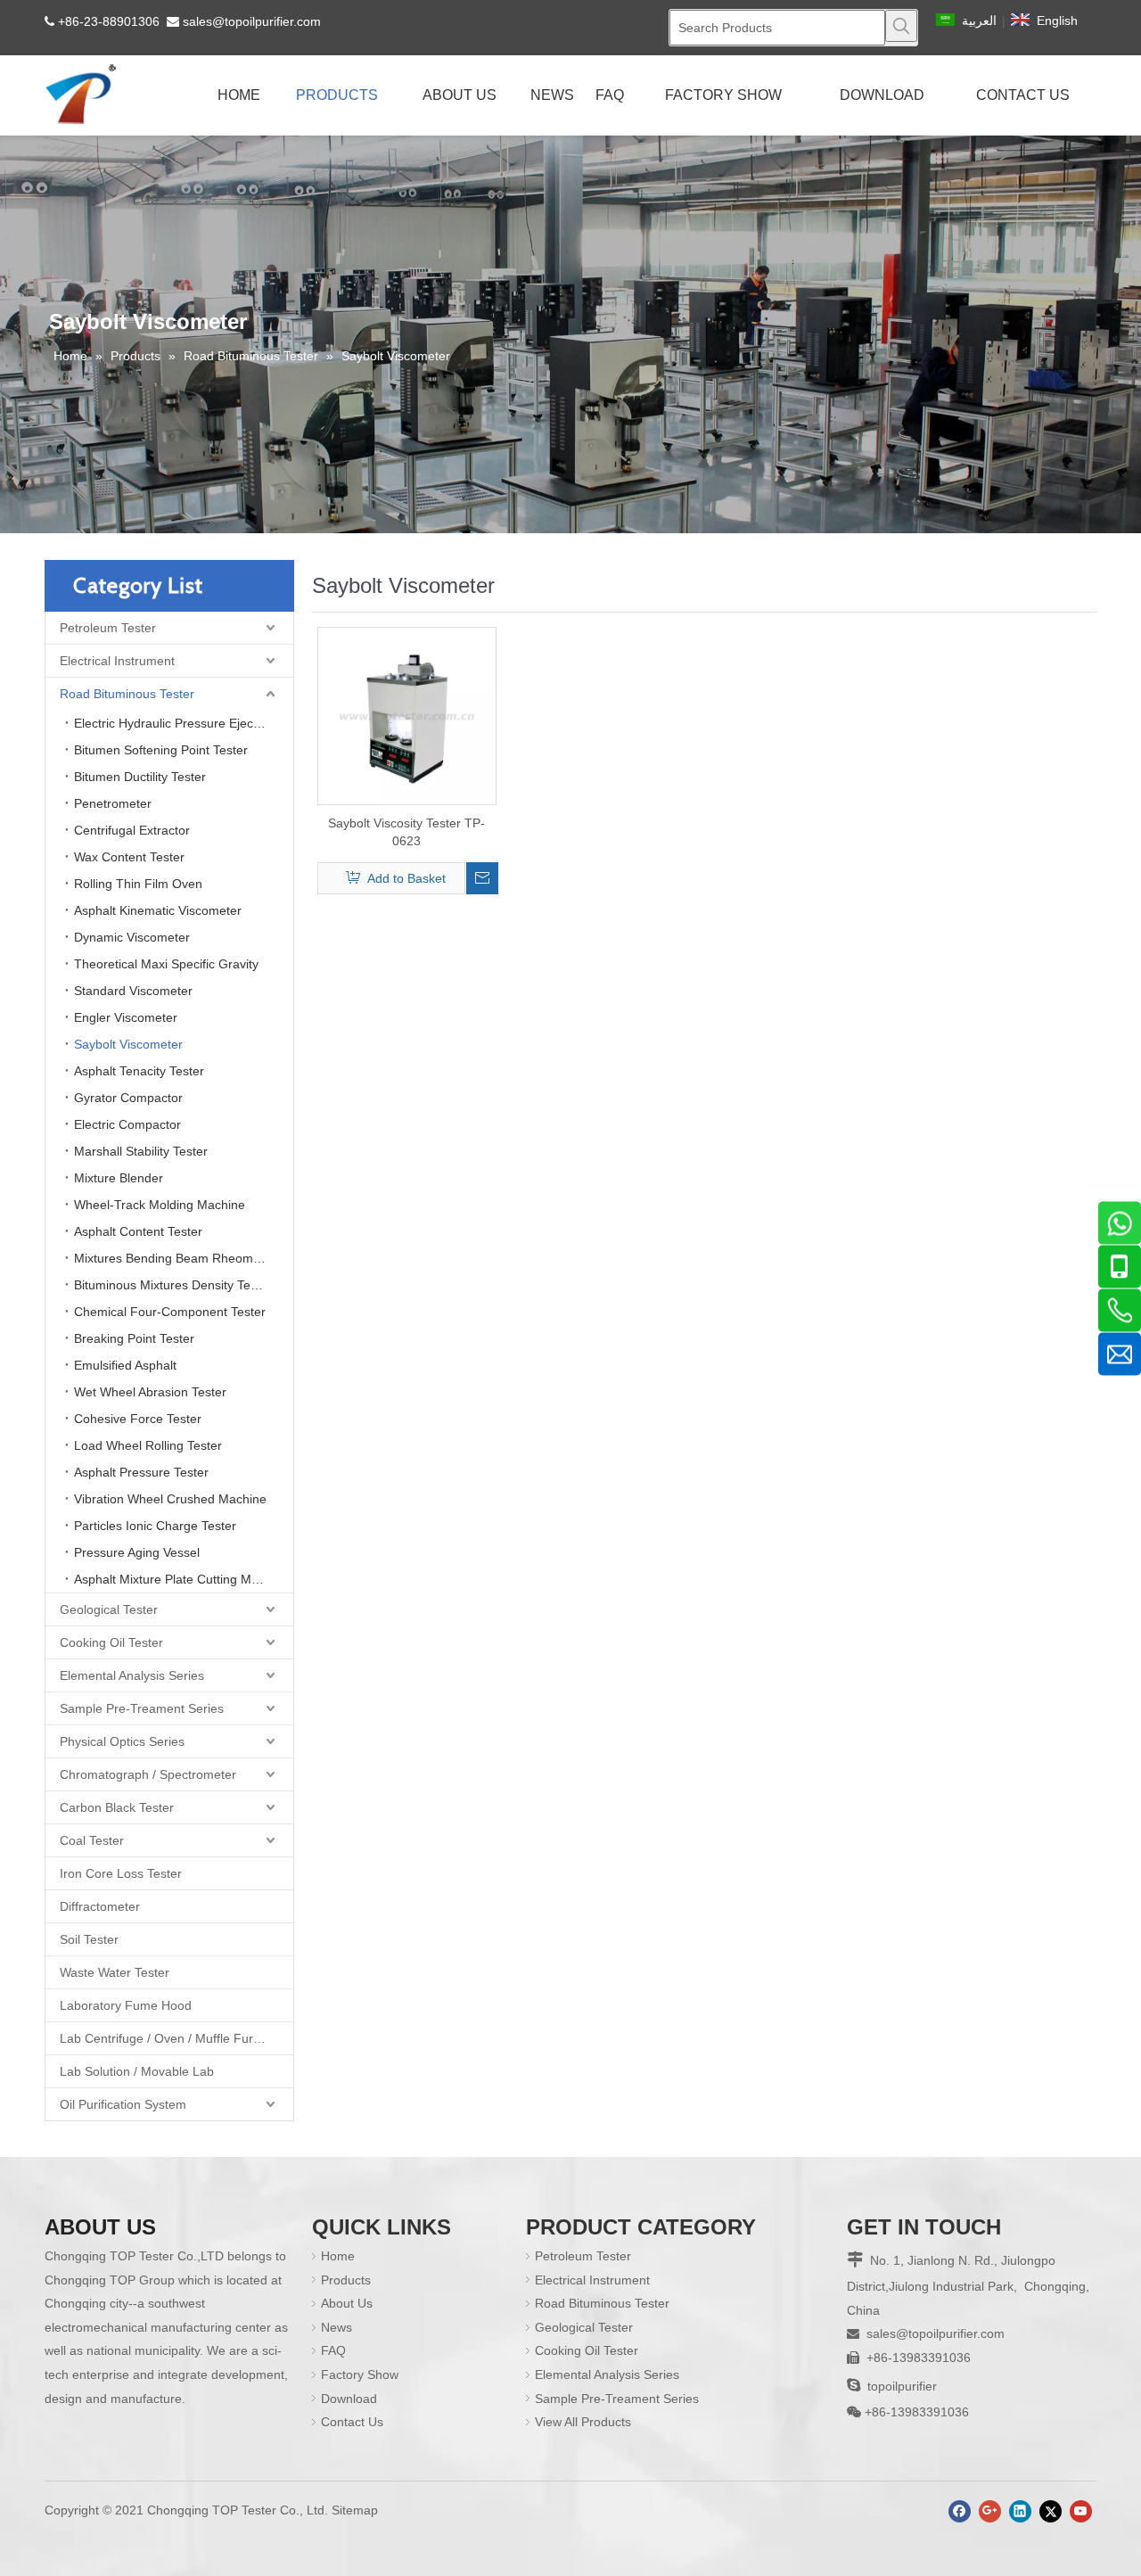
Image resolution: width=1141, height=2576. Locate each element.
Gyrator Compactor (128, 1098)
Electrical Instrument (117, 661)
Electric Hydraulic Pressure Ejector (171, 723)
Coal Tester (92, 1840)
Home (338, 2256)
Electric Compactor (127, 1124)
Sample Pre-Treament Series (142, 1708)
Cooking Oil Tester (111, 1642)
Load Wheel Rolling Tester (148, 1445)
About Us (347, 2303)
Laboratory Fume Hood (126, 2005)
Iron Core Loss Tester (121, 1873)
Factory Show (360, 2374)
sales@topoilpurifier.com (252, 21)
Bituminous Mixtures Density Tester (173, 1285)
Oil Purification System (123, 2104)
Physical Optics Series (122, 1741)
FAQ (333, 2350)
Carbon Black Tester (117, 1807)
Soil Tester (89, 1939)
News (337, 2327)
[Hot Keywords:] (901, 26)
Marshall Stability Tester (141, 1151)
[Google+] (990, 2511)
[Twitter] (1051, 2511)
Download (349, 2399)
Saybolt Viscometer (128, 1044)
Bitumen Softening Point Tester (161, 750)
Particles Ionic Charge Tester (155, 1526)
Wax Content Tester (129, 857)
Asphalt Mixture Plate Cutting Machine (181, 1579)
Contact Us (352, 2422)
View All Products (583, 2422)
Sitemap (355, 2510)
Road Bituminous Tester (127, 694)
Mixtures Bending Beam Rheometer (175, 1258)
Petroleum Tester (108, 628)
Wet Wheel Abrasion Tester (150, 1392)
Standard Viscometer (133, 991)
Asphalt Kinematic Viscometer (158, 910)
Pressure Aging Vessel (137, 1552)
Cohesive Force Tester (138, 1419)
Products (346, 2280)
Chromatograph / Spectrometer (148, 1774)
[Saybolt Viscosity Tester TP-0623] (407, 715)
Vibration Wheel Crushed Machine (170, 1499)
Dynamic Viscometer (132, 937)
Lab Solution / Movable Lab (137, 2071)
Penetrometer (113, 803)
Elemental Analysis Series (132, 1675)
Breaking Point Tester (134, 1338)
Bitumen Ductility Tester (140, 777)
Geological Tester (109, 1609)
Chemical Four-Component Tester (170, 1312)
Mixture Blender (119, 1178)
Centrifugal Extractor (132, 830)
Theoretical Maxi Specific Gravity (166, 964)
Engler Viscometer (126, 1017)
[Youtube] (1081, 2511)
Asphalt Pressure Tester (141, 1472)
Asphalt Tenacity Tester (139, 1071)
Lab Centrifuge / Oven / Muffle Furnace (170, 2038)
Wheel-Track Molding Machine (160, 1205)
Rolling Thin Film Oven (138, 884)
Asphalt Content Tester (138, 1231)
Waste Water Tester (115, 1972)
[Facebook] (960, 2511)
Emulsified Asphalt (125, 1365)
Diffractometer (100, 1906)
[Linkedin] (1020, 2511)
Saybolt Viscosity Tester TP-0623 (406, 832)
